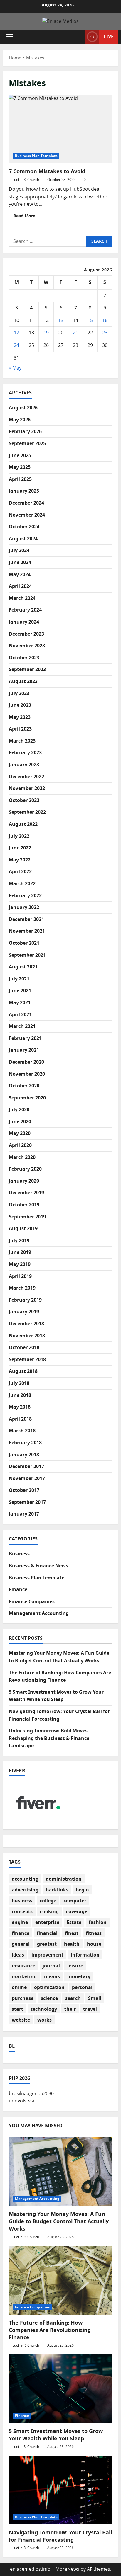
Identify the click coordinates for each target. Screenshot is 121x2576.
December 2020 (26, 1062)
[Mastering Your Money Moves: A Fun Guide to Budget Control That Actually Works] (60, 2171)
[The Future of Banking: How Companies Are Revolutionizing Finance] (60, 2280)
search (73, 1998)
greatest (47, 1944)
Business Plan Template (36, 156)
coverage (77, 1911)
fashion (98, 1922)
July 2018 (19, 1383)
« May (15, 368)
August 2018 (23, 1371)
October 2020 (24, 1086)
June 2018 (20, 1395)
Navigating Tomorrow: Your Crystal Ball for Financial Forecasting (60, 2536)
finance (21, 1933)
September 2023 (27, 669)
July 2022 (19, 836)
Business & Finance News (38, 1566)
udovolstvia (22, 2101)
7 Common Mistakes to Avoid (60, 129)
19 (46, 333)
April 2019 (20, 1276)
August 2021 (23, 967)
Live (109, 36)
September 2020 (27, 1098)
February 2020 (25, 1169)
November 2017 (27, 1478)
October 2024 (24, 527)
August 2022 (23, 824)
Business (19, 1554)
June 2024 (20, 562)
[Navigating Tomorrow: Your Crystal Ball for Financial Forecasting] (60, 2490)
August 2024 (23, 539)
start (17, 2009)
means (52, 1976)
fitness (94, 1933)
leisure (75, 1966)
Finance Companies (32, 1601)
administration (64, 1879)
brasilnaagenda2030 (31, 2093)
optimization (49, 1987)
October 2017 (24, 1490)
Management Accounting (39, 1613)
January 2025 (24, 491)
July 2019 (19, 1240)
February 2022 (25, 895)
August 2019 (23, 1228)
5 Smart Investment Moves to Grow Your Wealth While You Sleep (56, 2435)
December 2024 (26, 503)
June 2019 (20, 1252)
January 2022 (24, 907)
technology (44, 2009)
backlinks (57, 1890)
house (94, 1944)
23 (105, 333)
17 (16, 333)
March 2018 (22, 1431)
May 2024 (20, 574)
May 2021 (20, 1002)
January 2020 (24, 1181)
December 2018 (26, 1324)
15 (90, 320)
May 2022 (20, 860)
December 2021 (26, 919)
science (49, 1998)
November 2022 (27, 788)
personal (82, 1987)
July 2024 (19, 550)
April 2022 (20, 871)
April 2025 (20, 479)
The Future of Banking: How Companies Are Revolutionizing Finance (50, 2330)
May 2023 (20, 717)
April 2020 (20, 1145)
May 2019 (20, 1264)
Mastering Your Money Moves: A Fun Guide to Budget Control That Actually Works (59, 2221)
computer (75, 1901)
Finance (18, 1589)
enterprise (47, 1922)
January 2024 (24, 622)
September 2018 (27, 1359)
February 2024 (25, 610)
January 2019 (24, 1312)
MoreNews (67, 2569)
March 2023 (22, 741)
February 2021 (25, 1038)
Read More (27, 217)
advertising (25, 1890)
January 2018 (24, 1455)
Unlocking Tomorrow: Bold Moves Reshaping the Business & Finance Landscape (49, 1738)
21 (75, 333)
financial (47, 1933)
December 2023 (26, 634)
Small (95, 1998)
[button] (9, 37)
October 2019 (24, 1205)
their (70, 2009)
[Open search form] (78, 37)
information (85, 1955)
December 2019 (26, 1193)
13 (61, 320)
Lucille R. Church (26, 179)
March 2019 (22, 1288)
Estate (74, 1922)
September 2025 (27, 443)
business (22, 1901)
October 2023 (24, 658)
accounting (25, 1879)
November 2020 (27, 1074)
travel (90, 2009)
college (48, 1901)
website (21, 2020)
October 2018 (24, 1347)
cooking (49, 1911)
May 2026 (20, 420)
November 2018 (27, 1336)
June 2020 (20, 1121)
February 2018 (25, 1443)
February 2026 (25, 431)
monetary (79, 1976)
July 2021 (19, 979)
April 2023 (20, 729)
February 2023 (25, 752)
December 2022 (26, 777)
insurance (23, 1966)
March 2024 (22, 598)
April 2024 (20, 586)
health (72, 1944)
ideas (18, 1955)
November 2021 (27, 931)
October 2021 (24, 943)
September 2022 (27, 812)
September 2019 (27, 1217)
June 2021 (20, 990)
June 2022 (20, 848)
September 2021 (27, 955)
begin (82, 1890)
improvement (47, 1955)
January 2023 (24, 765)
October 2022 (24, 800)
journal (51, 1966)
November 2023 (27, 646)
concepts (22, 1911)
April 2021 (20, 1014)
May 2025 (20, 467)
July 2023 (19, 693)
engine (20, 1922)
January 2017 (24, 1514)
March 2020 (22, 1157)
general (21, 1944)
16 (105, 320)
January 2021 (24, 1050)
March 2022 (22, 883)
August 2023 (23, 681)
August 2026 (23, 408)
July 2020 (19, 1109)
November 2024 (27, 515)
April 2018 (20, 1419)
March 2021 (22, 1026)
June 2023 (20, 705)
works (44, 2020)
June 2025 (20, 455)
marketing (24, 1976)
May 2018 (20, 1407)
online (19, 1987)
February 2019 (25, 1300)
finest (72, 1933)
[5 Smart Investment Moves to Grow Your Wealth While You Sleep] (60, 2389)
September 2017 (27, 1502)
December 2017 (26, 1466)
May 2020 (20, 1133)
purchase (23, 1998)
